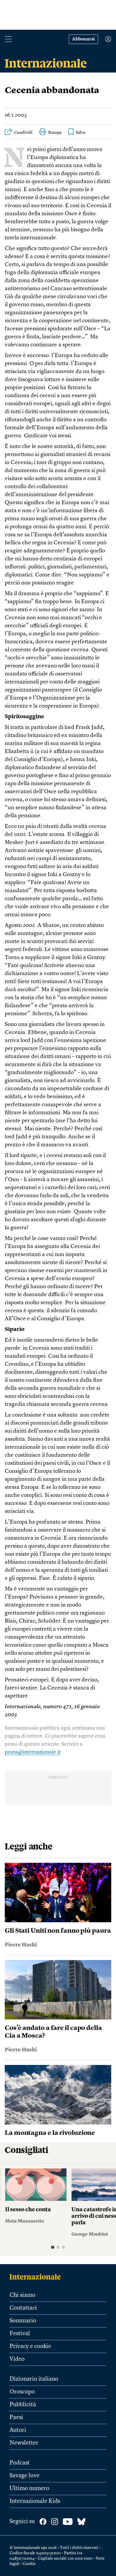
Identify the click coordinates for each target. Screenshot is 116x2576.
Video (17, 2359)
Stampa (55, 133)
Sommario (23, 2321)
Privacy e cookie (30, 2346)
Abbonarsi (83, 39)
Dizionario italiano (34, 2379)
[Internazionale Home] (37, 2277)
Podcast (20, 2463)
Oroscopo (22, 2392)
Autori (18, 2430)
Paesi (16, 2418)
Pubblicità (23, 2405)
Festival (20, 2334)
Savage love (25, 2476)
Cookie (29, 2564)
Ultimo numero (29, 2489)
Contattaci (23, 2308)
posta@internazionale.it (33, 1752)
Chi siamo (22, 2295)
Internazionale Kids (35, 2501)
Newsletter (24, 2443)
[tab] (52, 2247)
